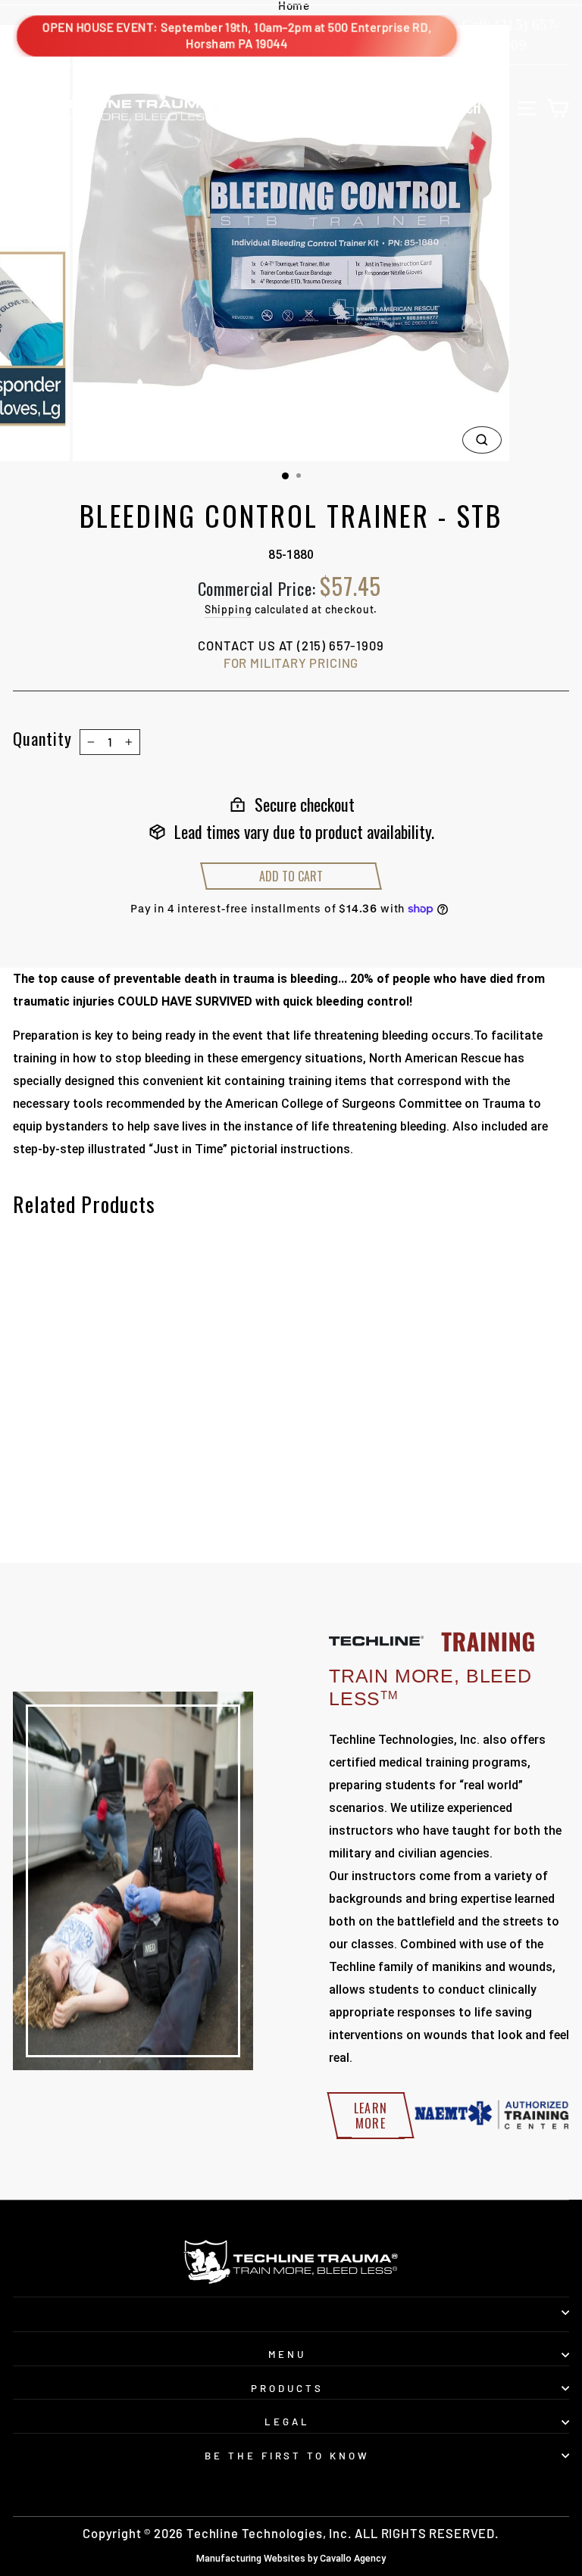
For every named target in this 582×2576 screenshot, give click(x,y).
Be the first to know (288, 2456)
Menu (287, 2354)
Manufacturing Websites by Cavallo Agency (291, 2558)
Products (287, 2388)
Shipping (228, 609)
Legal (287, 2422)
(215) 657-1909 (341, 645)
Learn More (371, 2116)
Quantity (42, 738)
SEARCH (476, 107)
